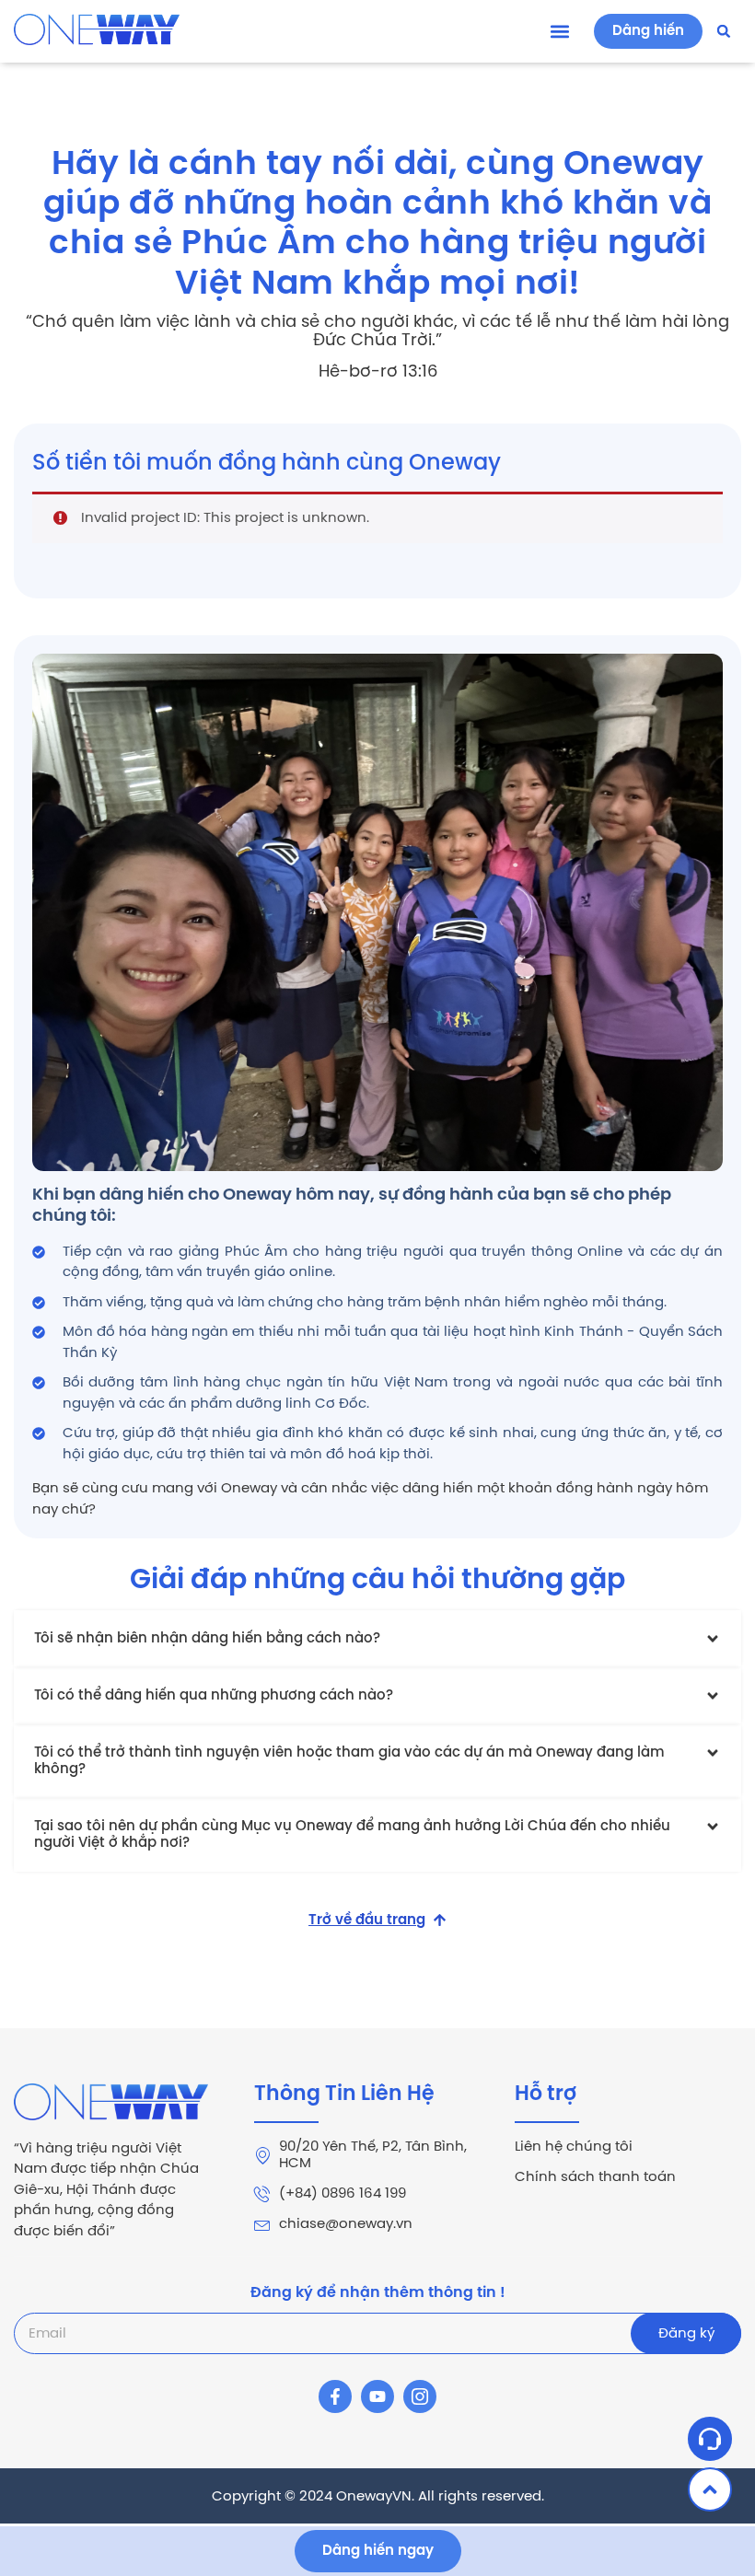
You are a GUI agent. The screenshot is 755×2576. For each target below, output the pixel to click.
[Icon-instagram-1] (420, 2396)
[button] (559, 32)
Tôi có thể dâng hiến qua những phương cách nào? (214, 1696)
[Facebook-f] (335, 2396)
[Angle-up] (710, 2489)
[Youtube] (377, 2396)
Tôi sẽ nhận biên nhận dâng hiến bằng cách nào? (207, 1639)
